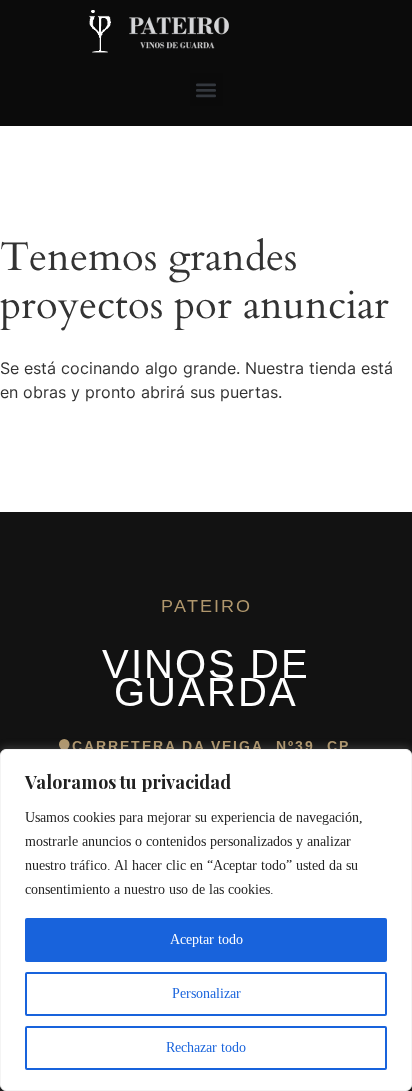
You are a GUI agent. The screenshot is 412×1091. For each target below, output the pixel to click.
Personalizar (206, 993)
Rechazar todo (206, 1047)
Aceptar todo (206, 939)
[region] (206, 920)
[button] (206, 89)
